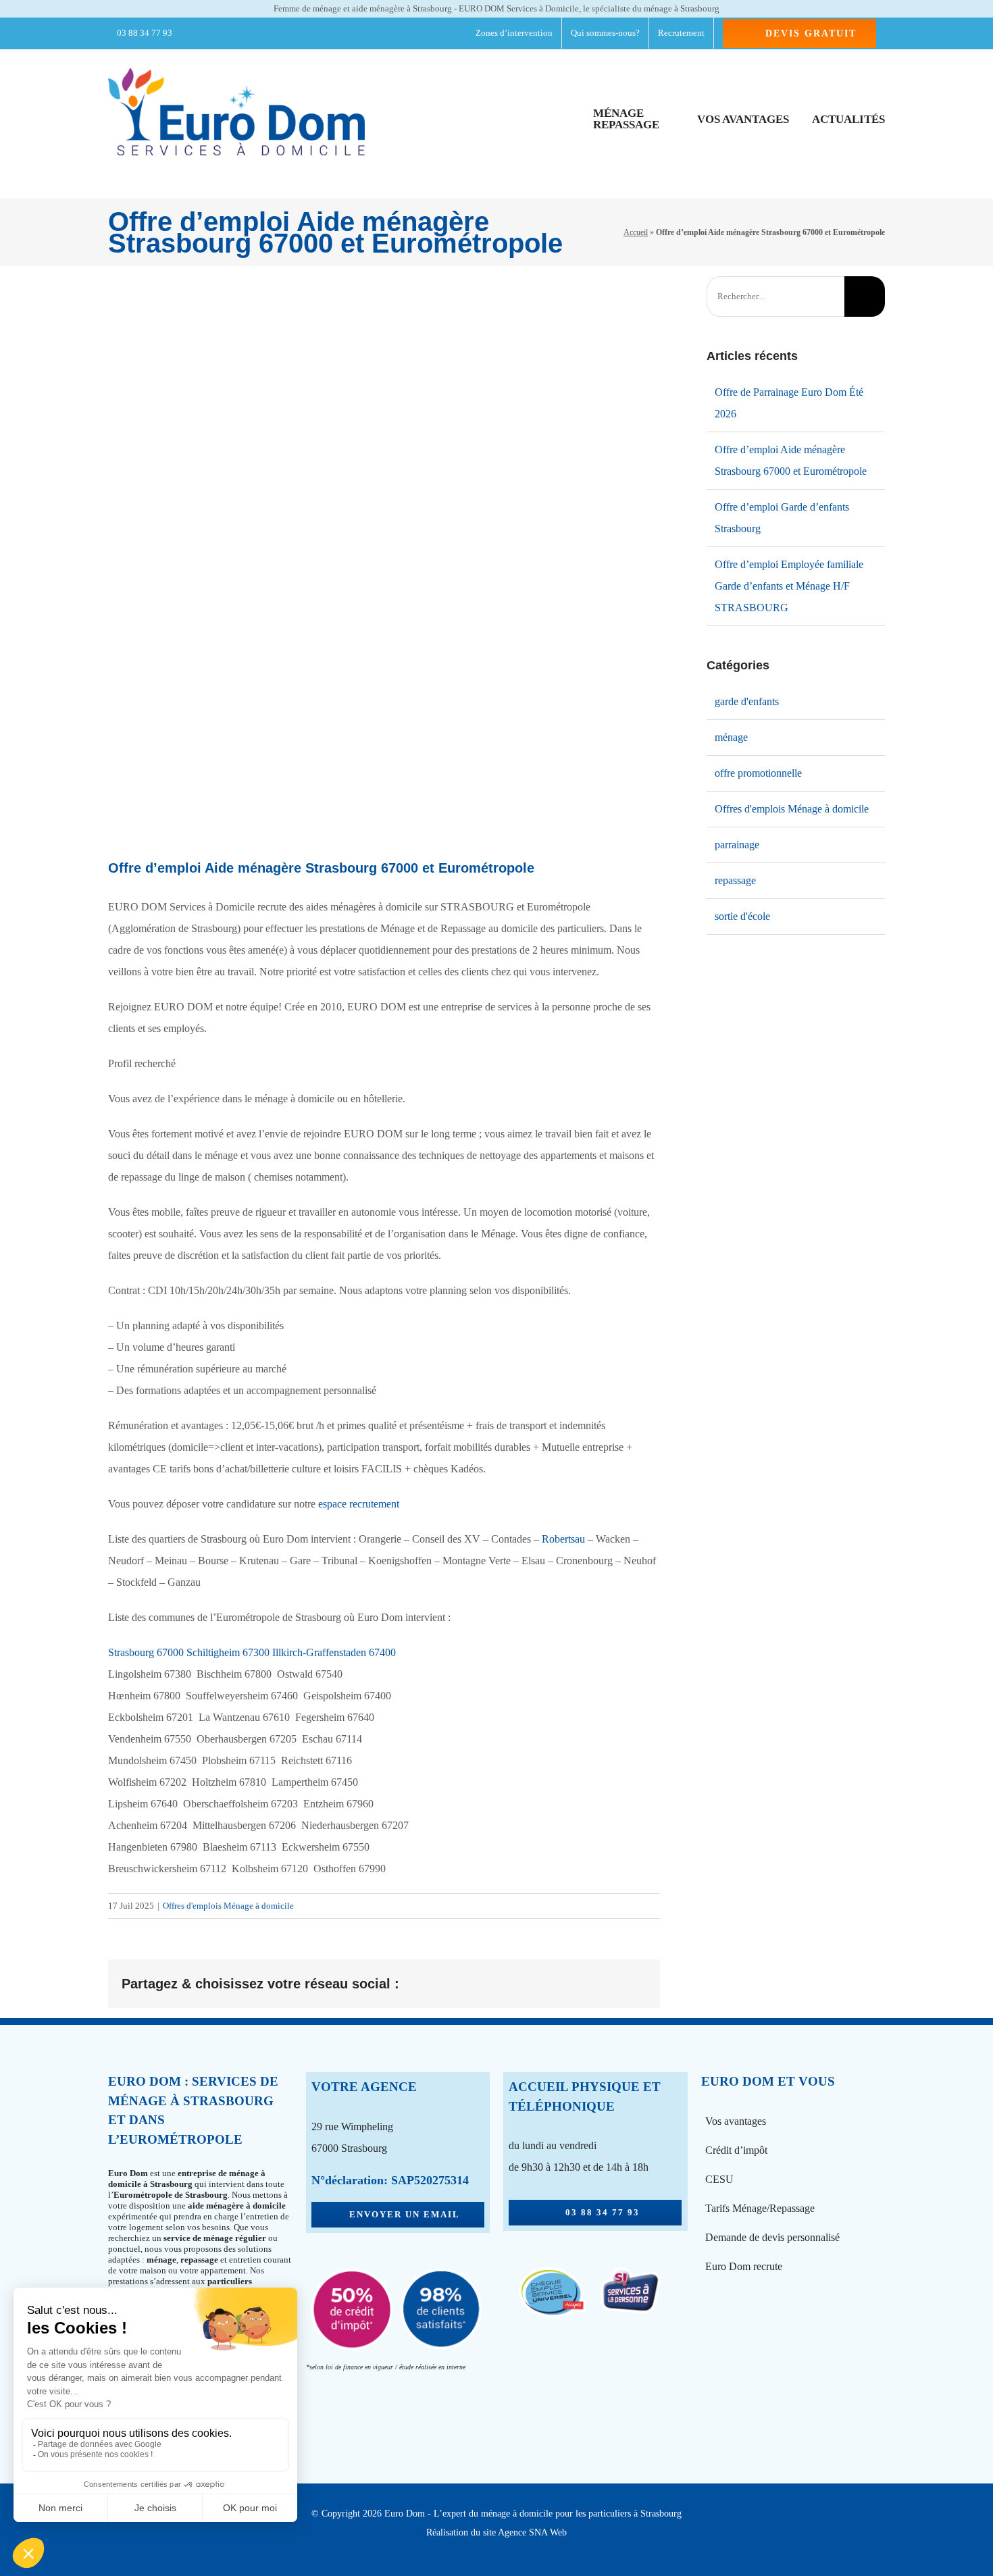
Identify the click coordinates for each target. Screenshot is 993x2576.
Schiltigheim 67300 (228, 1652)
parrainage (737, 845)
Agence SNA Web (532, 2532)
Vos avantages (736, 2121)
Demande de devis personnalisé (772, 2237)
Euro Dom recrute (744, 2266)
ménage (731, 737)
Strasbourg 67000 (147, 1652)
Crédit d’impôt (736, 2150)
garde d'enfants (747, 701)
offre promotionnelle (758, 773)
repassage (735, 880)
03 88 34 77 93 (144, 33)
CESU (719, 2179)
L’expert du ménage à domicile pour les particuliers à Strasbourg (558, 2514)
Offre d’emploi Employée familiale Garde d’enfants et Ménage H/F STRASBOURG (789, 586)
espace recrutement (359, 1504)
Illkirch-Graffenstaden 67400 (335, 1652)
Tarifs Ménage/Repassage (760, 2208)
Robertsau (563, 1539)
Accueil (636, 232)
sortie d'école (742, 916)
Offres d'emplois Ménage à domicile (228, 1906)
